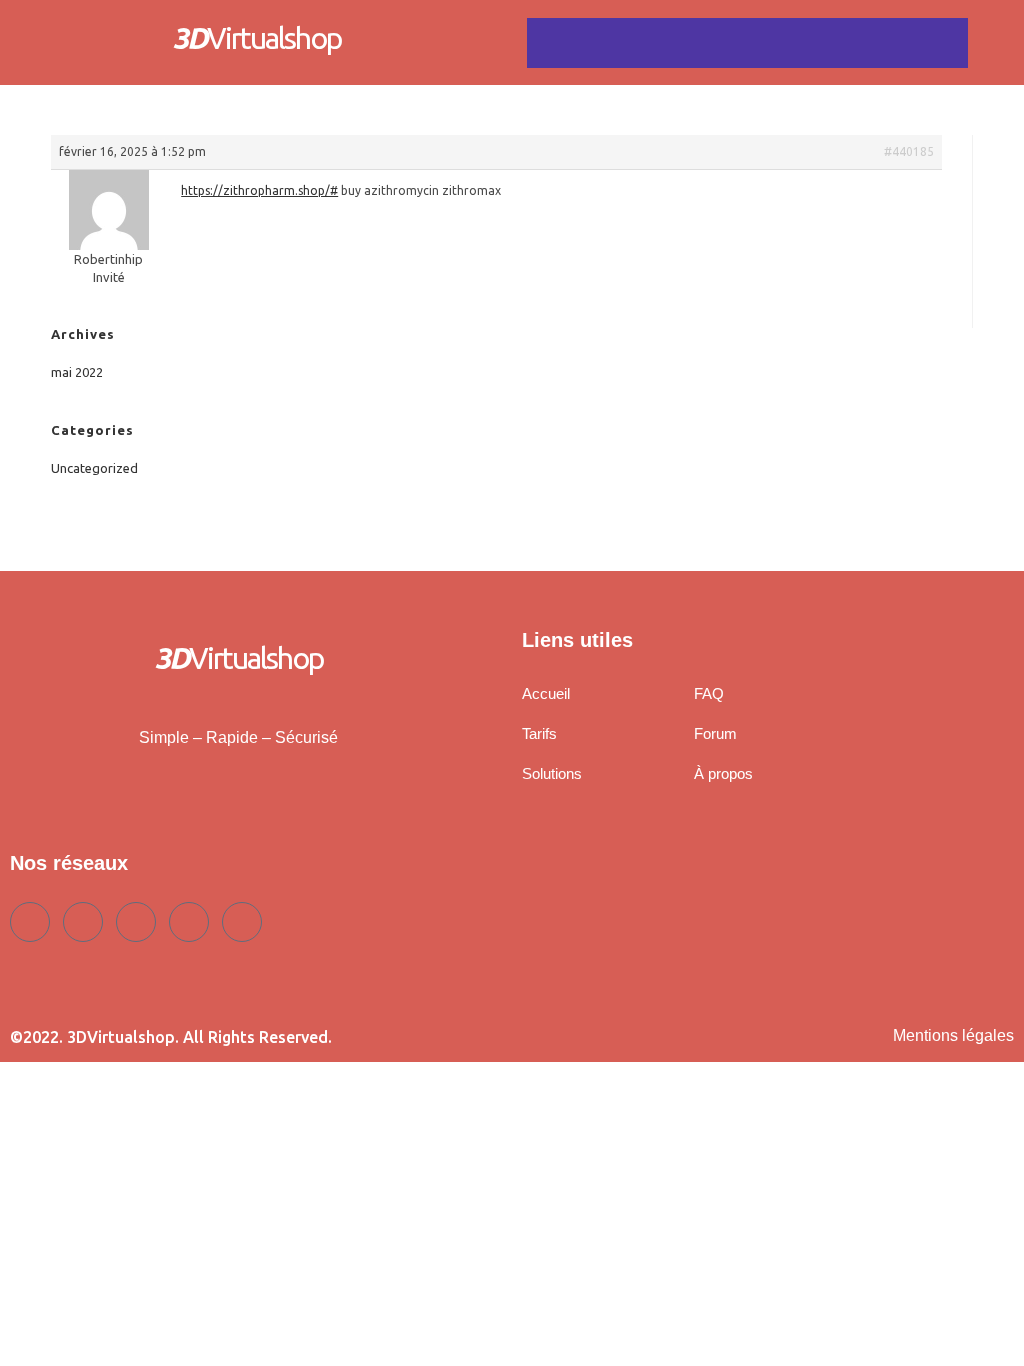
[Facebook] (30, 922)
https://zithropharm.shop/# (259, 190)
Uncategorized (94, 468)
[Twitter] (83, 922)
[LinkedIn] (136, 922)
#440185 (909, 151)
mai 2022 (77, 372)
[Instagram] (242, 922)
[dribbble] (189, 922)
